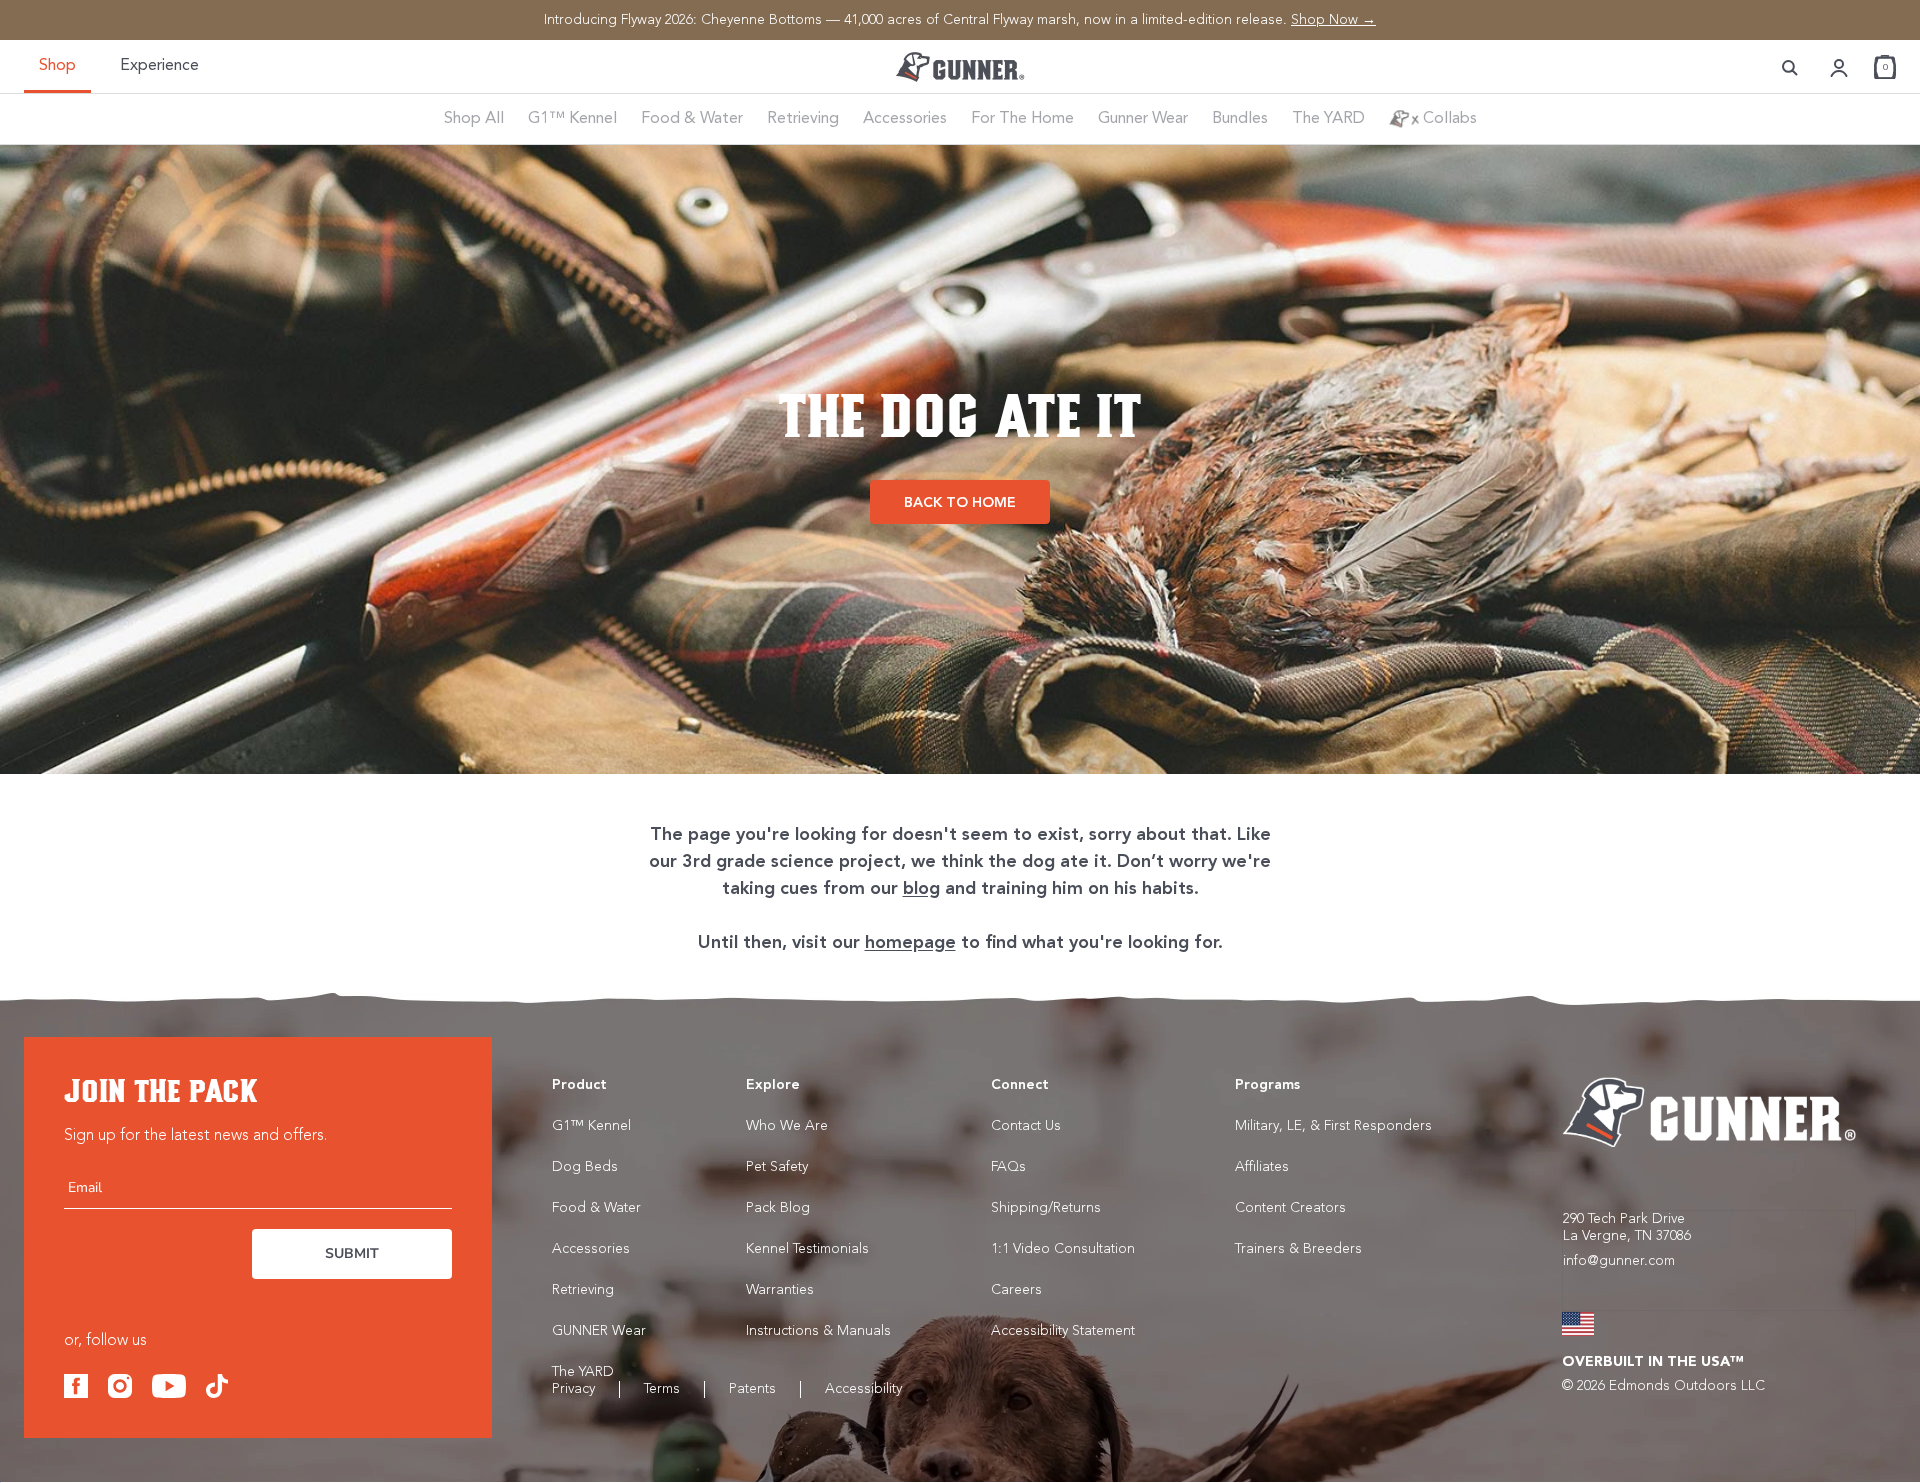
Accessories (905, 119)
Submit (352, 1253)
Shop (57, 66)
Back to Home (960, 503)
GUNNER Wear (599, 1331)
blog (921, 889)
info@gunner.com (1619, 1261)
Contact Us (1026, 1126)
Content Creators (1290, 1208)
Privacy (573, 1389)
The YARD (1328, 119)
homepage (910, 943)
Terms (662, 1389)
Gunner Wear (1143, 119)
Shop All (474, 119)
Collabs (1448, 119)
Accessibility (863, 1389)
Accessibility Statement (1063, 1331)
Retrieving (803, 119)
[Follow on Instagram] (120, 1385)
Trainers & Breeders (1298, 1249)
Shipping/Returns (1046, 1208)
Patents (752, 1389)
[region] (960, 20)
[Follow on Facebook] (76, 1385)
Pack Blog (778, 1208)
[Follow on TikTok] (217, 1385)
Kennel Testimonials (807, 1249)
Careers (1016, 1290)
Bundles (1240, 119)
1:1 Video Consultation (1063, 1249)
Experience (159, 66)
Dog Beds (585, 1167)
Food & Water (692, 119)
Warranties (780, 1290)
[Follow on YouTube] (169, 1385)
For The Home (1022, 119)
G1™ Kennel (572, 119)
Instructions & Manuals (818, 1331)
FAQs (1008, 1167)
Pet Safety (777, 1167)
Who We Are (787, 1126)
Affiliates (1262, 1167)
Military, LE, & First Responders (1333, 1126)
